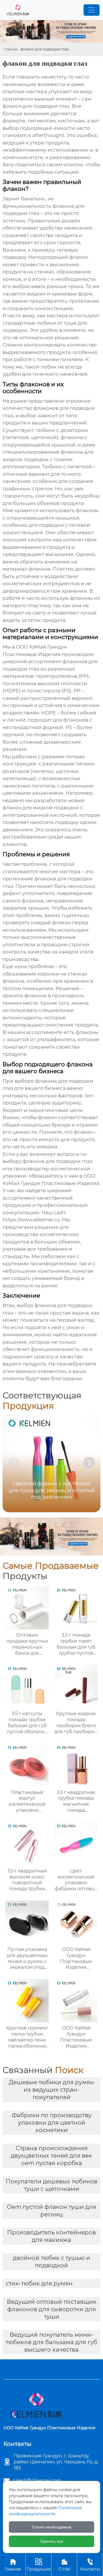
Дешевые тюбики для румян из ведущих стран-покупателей (51, 2090)
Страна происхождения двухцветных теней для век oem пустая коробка (51, 2156)
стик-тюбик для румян (39, 2283)
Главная (10, 49)
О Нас (64, 2565)
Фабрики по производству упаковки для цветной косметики (52, 2123)
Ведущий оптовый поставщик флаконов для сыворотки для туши (52, 2309)
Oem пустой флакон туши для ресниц (51, 2211)
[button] (89, 1463)
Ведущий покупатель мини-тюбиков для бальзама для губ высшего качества (51, 2342)
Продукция (39, 2565)
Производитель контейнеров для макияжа (51, 2236)
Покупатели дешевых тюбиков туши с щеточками (51, 2185)
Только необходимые (51, 2527)
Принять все (52, 2541)
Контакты (90, 2565)
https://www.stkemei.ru (31, 1220)
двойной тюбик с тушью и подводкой (51, 2262)
